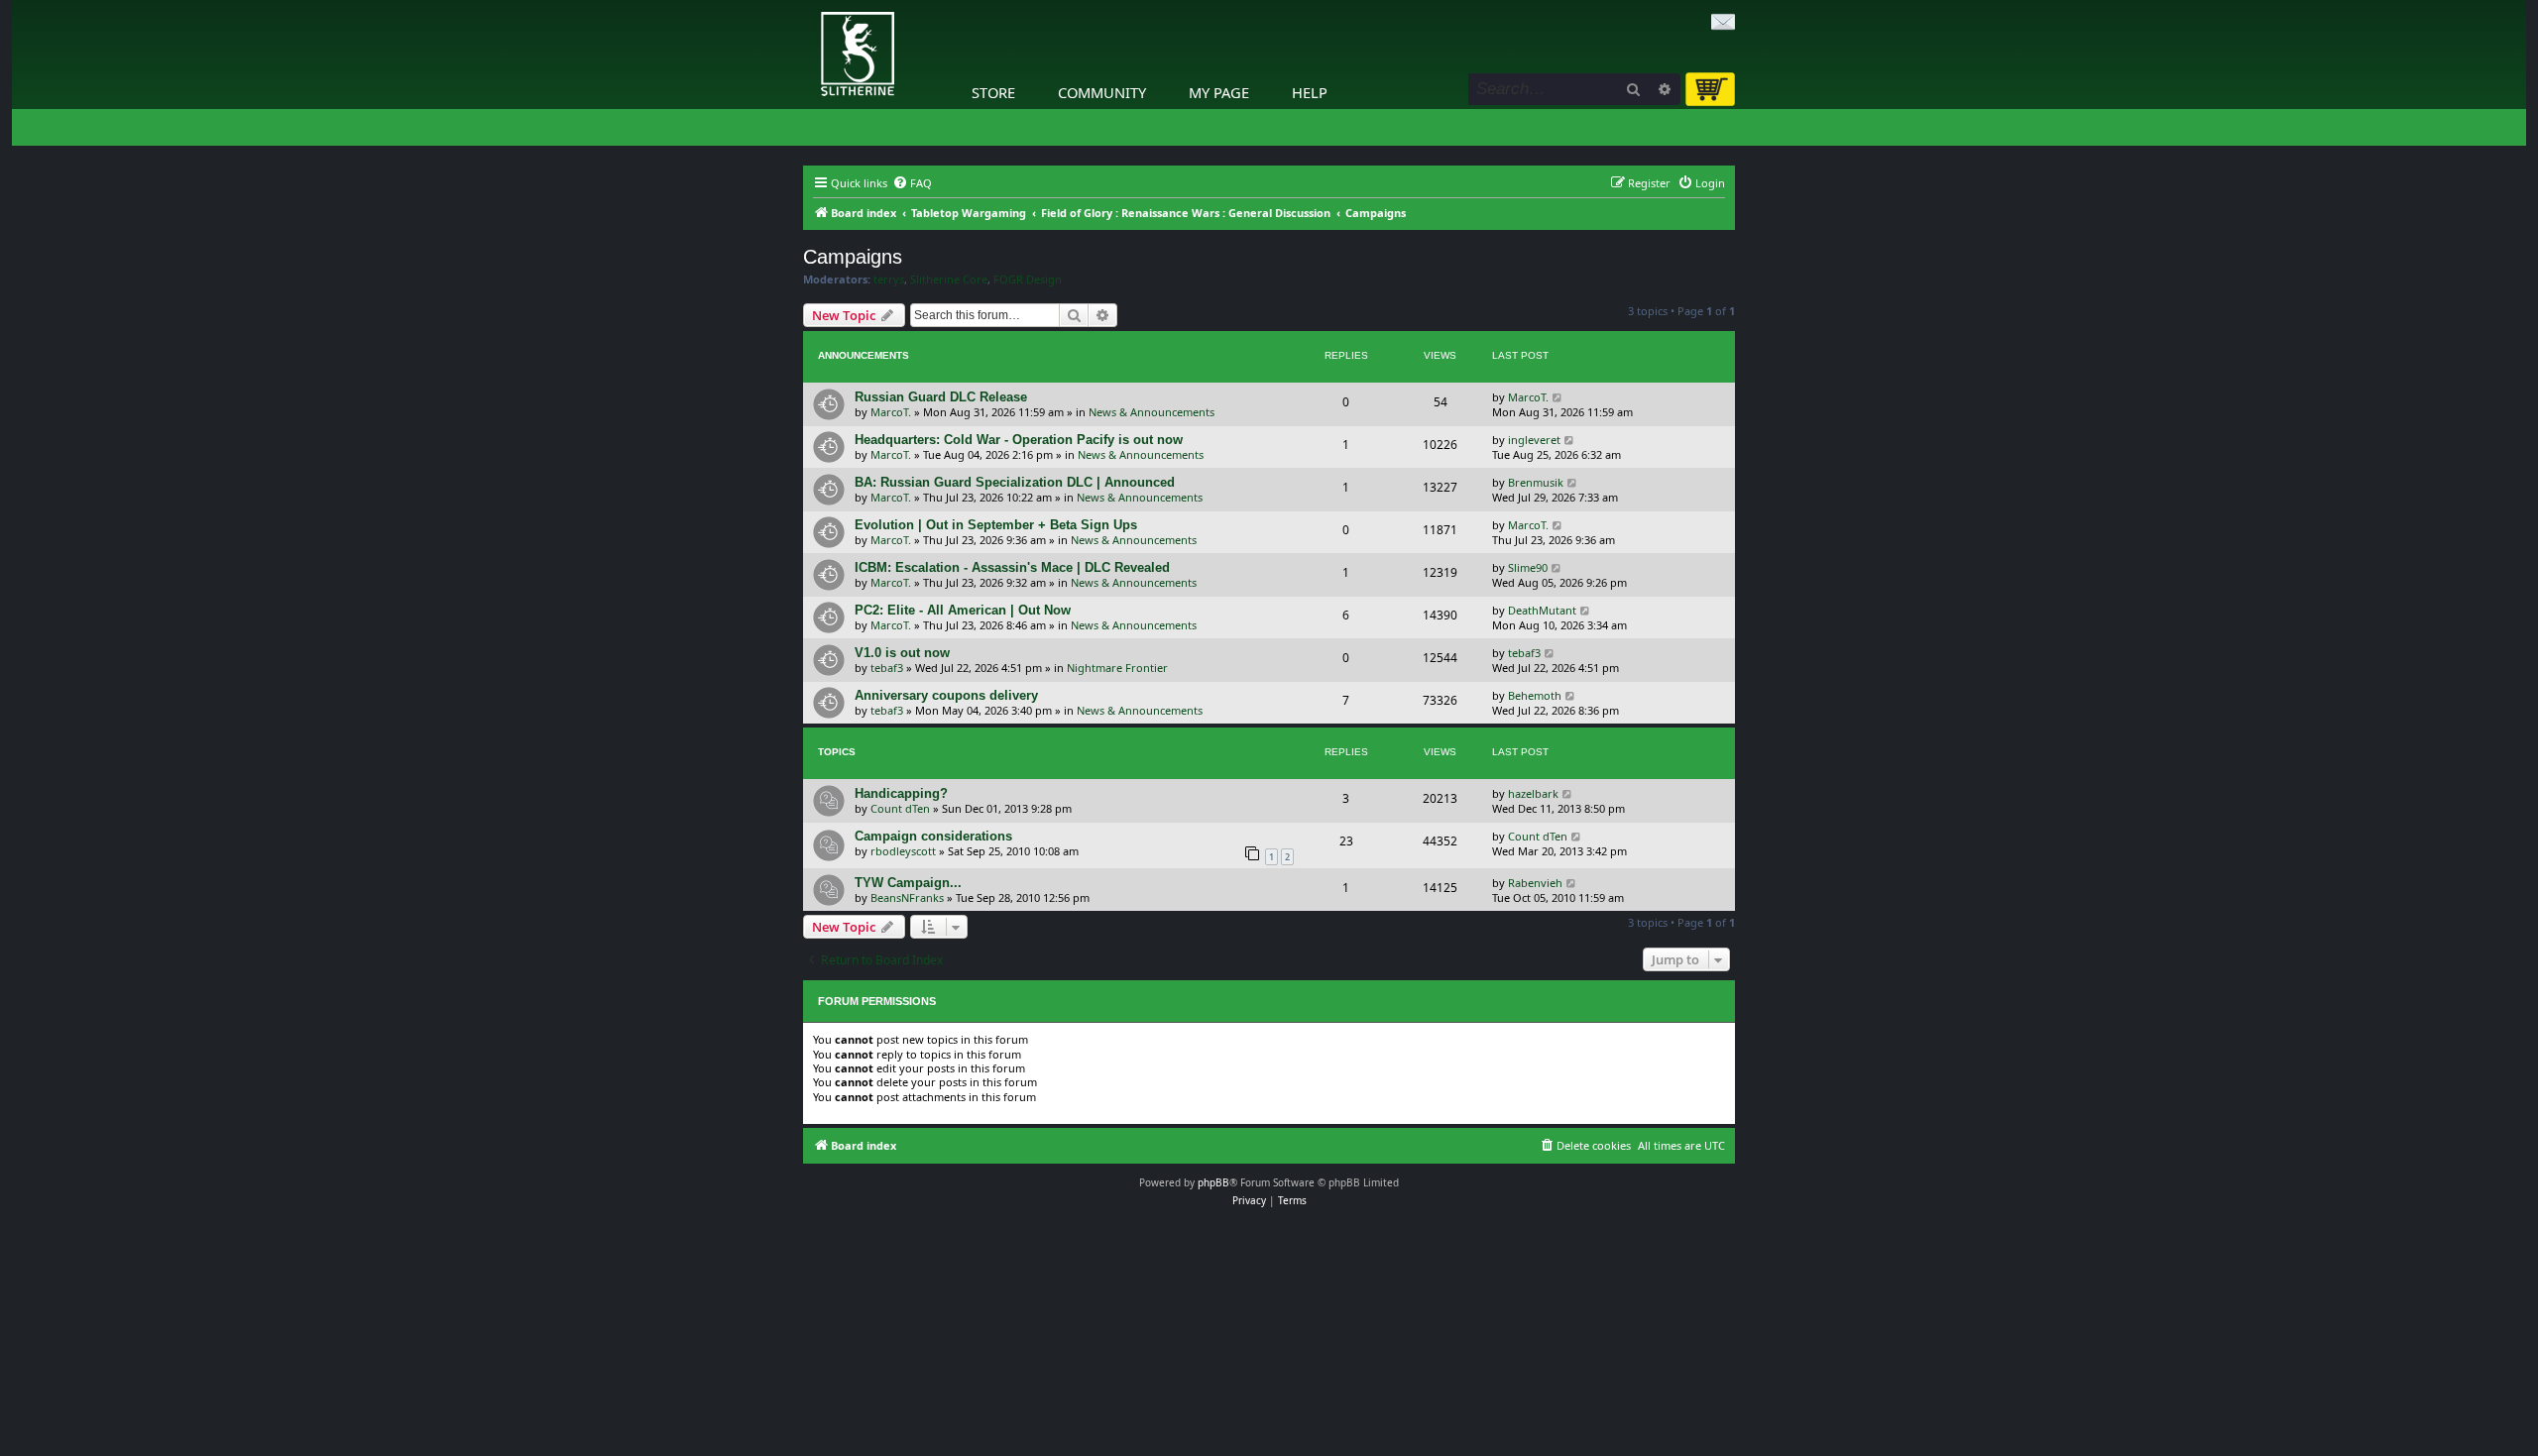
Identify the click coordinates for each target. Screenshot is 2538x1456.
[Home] (808, 5)
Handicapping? (901, 793)
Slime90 (1528, 567)
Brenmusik (1536, 482)
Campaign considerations (933, 836)
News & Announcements (1152, 412)
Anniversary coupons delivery (946, 695)
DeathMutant (1542, 610)
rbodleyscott (903, 851)
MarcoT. (891, 412)
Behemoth (1535, 695)
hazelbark (1533, 793)
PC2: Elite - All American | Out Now (963, 610)
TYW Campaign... (908, 883)
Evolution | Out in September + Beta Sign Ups (996, 525)
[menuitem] (912, 183)
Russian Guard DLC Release (941, 397)
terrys (889, 280)
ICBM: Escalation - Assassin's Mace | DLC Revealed (1012, 567)
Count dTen (900, 808)
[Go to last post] (1558, 397)
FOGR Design (1028, 280)
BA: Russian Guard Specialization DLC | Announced (1015, 482)
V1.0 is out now (902, 653)
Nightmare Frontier (1117, 668)
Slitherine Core (949, 280)
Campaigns (853, 257)
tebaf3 (887, 668)
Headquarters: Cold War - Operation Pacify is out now (1019, 440)
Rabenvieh (1535, 883)
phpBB (1213, 1182)
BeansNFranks (907, 897)
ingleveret (1534, 440)
